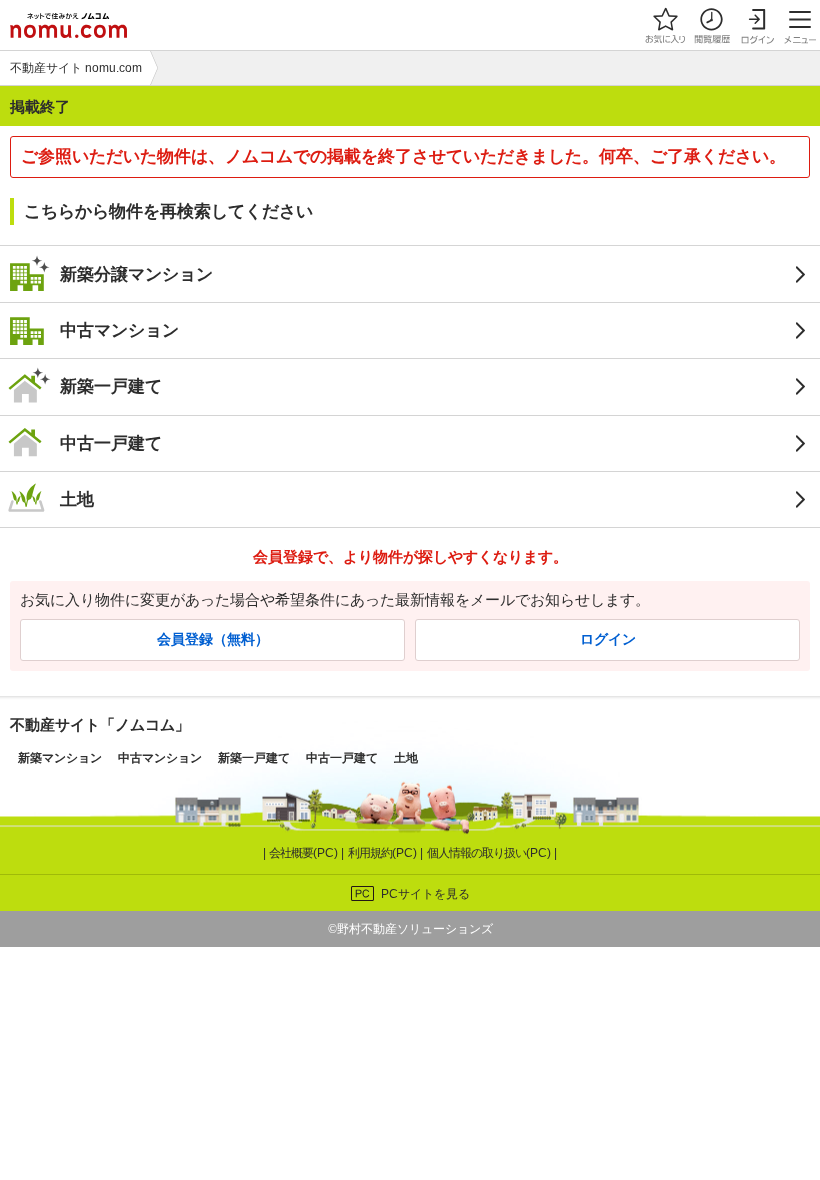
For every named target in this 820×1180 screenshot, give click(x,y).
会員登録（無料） (213, 639)
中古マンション (119, 330)
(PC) (305, 853)
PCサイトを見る (425, 894)
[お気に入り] (665, 25)
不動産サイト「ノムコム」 (100, 724)
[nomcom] (68, 25)
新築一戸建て (111, 386)
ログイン (608, 639)
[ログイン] (757, 25)
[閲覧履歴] (711, 25)
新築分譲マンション (136, 274)
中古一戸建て (111, 443)
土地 (77, 499)
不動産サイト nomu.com (76, 68)
